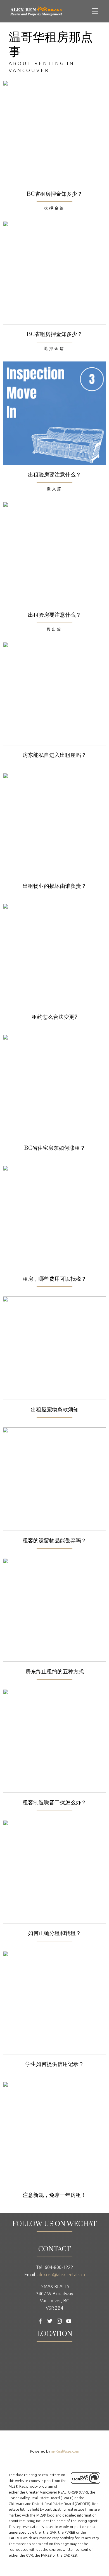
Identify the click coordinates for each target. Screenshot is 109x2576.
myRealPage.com (65, 2451)
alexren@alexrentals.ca (61, 2275)
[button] (40, 2321)
